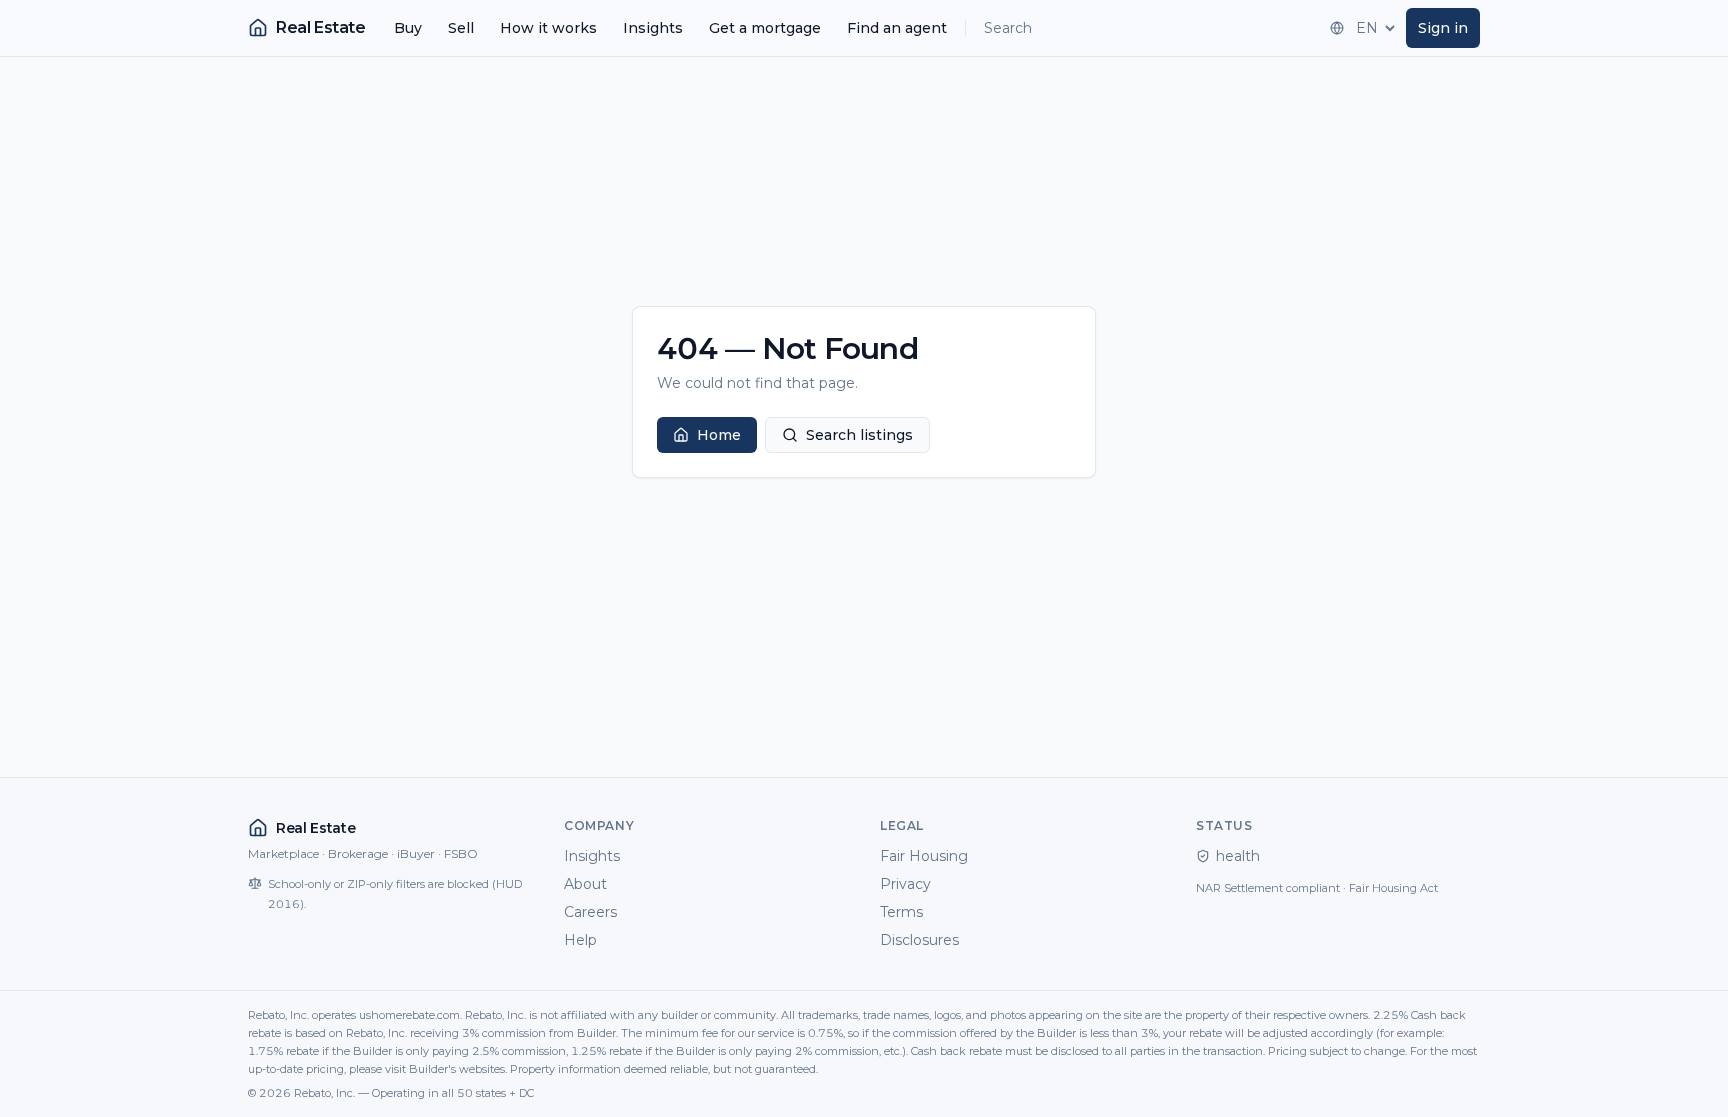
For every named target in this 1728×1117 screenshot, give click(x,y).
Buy (408, 28)
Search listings (859, 435)
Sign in (1443, 28)
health (1238, 856)
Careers (590, 912)
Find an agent (897, 28)
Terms (901, 912)
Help (580, 940)
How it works (548, 28)
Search (1008, 28)
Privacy (905, 884)
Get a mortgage (765, 28)
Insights (653, 28)
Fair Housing (924, 856)
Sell (461, 28)
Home (719, 435)
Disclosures (919, 940)
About (585, 884)
